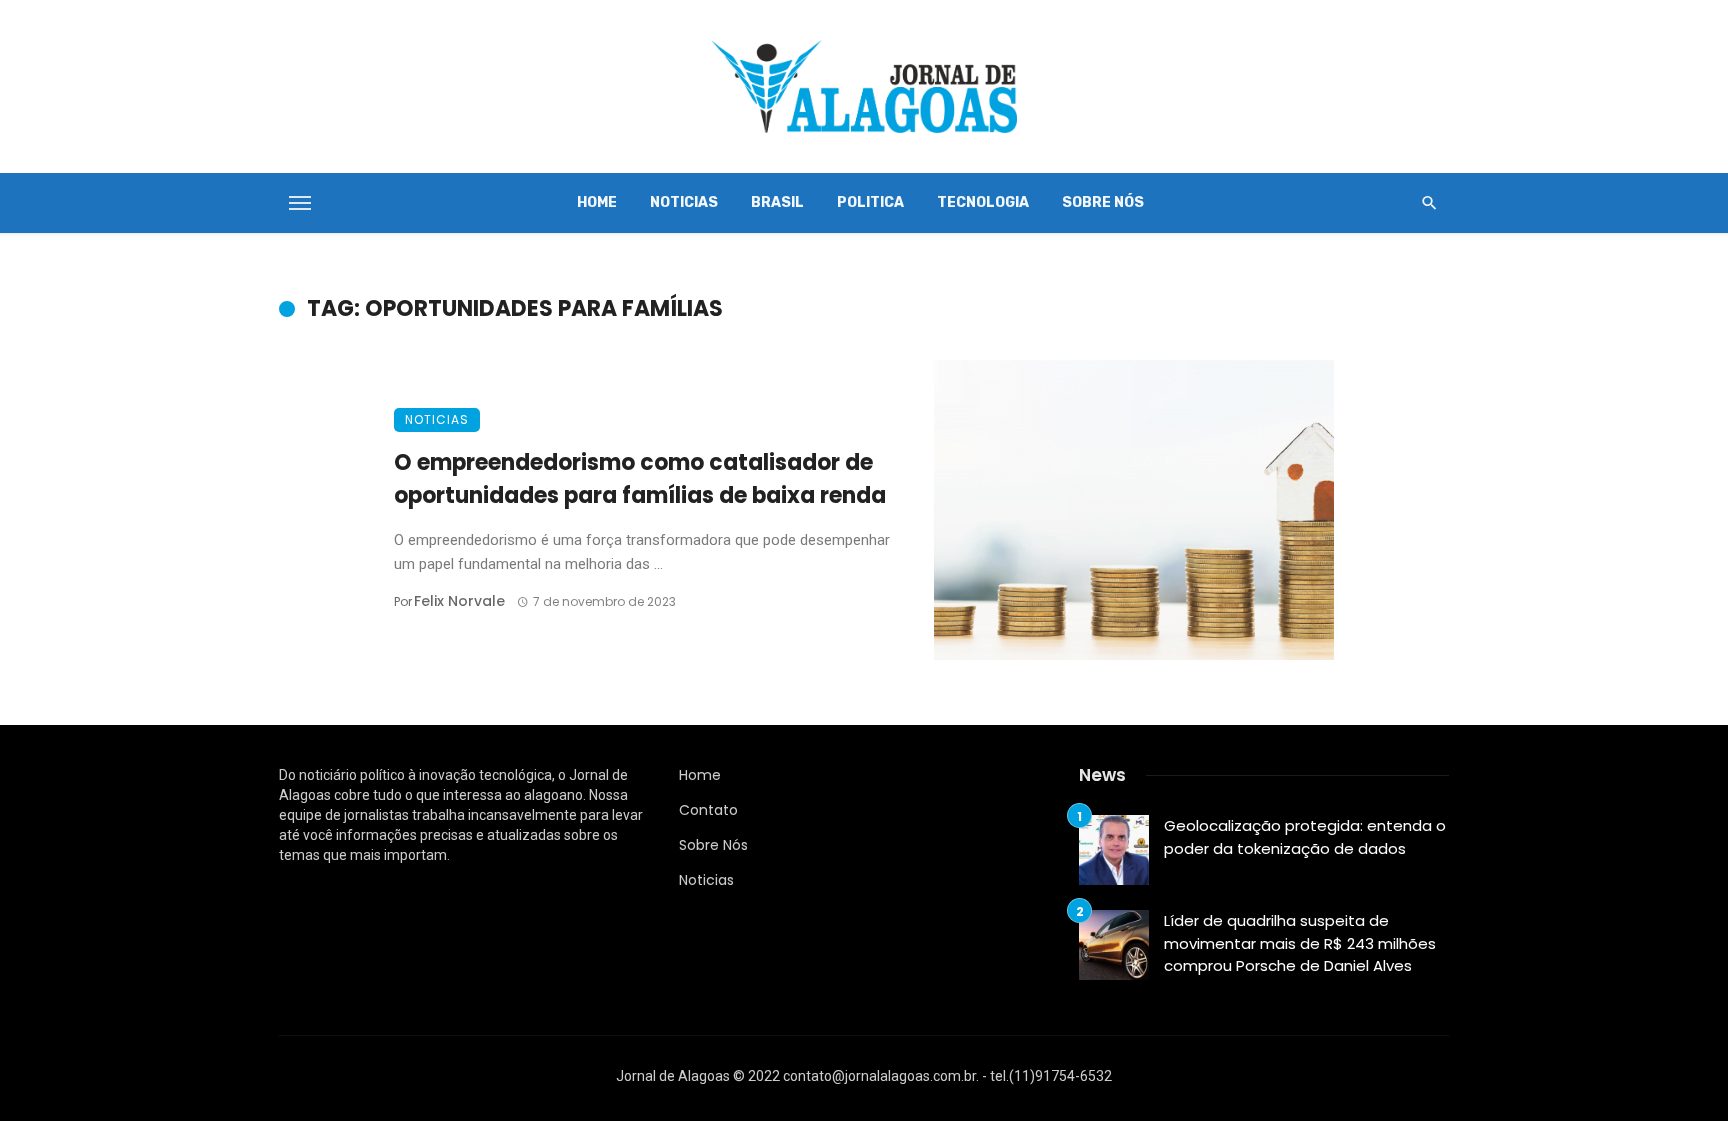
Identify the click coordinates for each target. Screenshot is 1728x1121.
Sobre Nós (1103, 202)
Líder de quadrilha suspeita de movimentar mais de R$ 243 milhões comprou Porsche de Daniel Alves (1300, 943)
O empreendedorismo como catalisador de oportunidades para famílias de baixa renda (640, 479)
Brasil (777, 202)
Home (597, 202)
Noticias (684, 202)
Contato (708, 810)
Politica (870, 202)
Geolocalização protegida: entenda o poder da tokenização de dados (1305, 837)
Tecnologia (983, 202)
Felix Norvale (459, 601)
